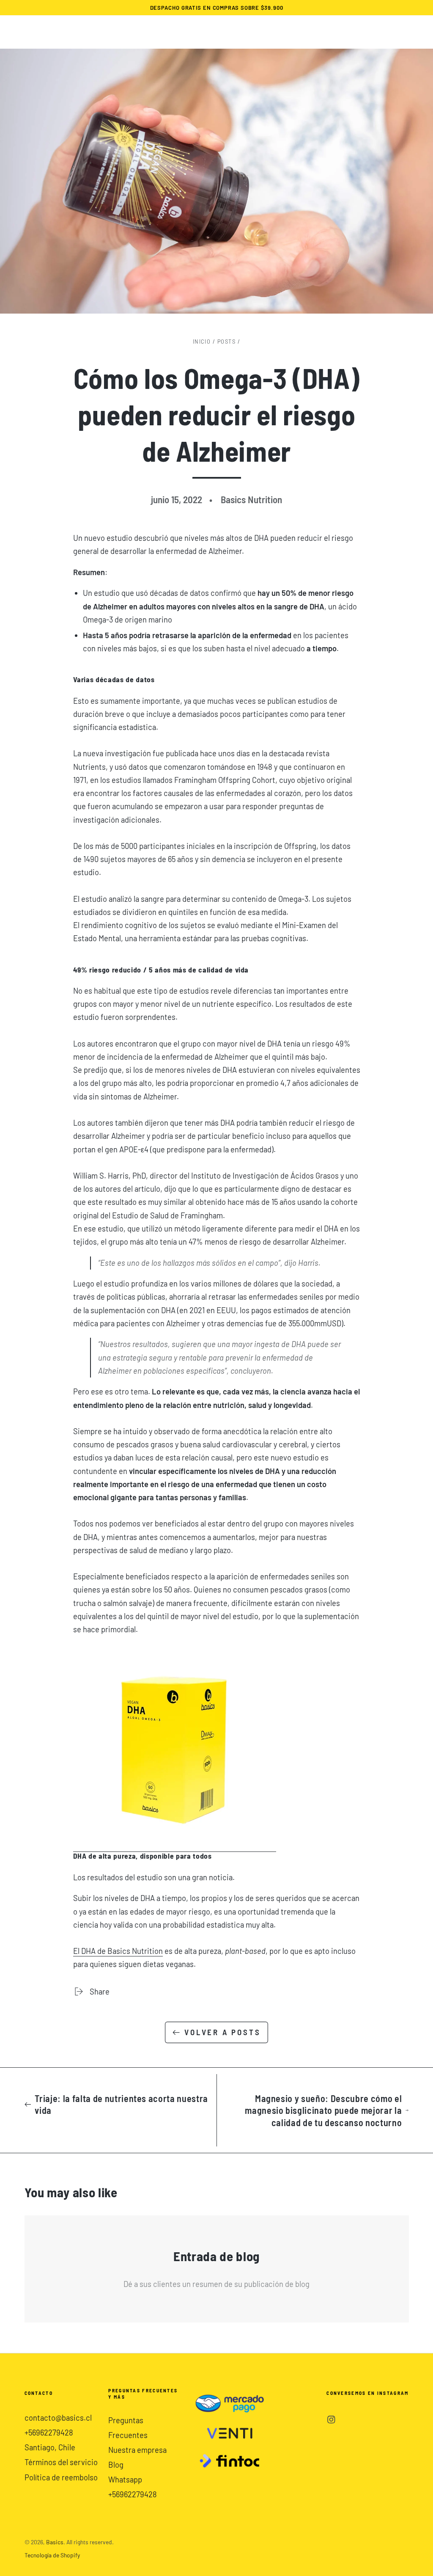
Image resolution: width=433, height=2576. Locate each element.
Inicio (202, 342)
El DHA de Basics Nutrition (118, 1951)
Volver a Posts (222, 2032)
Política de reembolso (61, 2477)
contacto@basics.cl (58, 2418)
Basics (55, 2542)
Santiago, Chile (50, 2447)
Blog (116, 2465)
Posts (226, 342)
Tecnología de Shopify (52, 2555)
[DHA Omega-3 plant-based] (175, 1847)
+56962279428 (49, 2433)
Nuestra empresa (137, 2450)
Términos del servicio (61, 2462)
